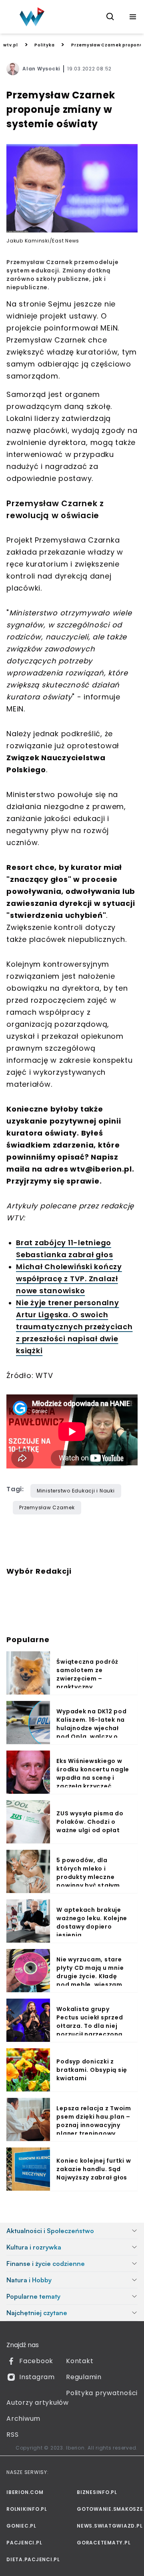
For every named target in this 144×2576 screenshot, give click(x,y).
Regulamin (84, 2377)
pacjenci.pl (24, 2543)
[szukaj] (110, 17)
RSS (12, 2435)
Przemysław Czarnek (47, 1507)
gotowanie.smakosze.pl (107, 2509)
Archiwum (23, 2419)
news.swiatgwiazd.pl (107, 2526)
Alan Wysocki (41, 69)
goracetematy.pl (104, 2543)
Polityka (44, 45)
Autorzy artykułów (38, 2403)
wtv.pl (11, 45)
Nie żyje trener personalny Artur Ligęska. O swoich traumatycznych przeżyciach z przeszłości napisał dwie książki (74, 1327)
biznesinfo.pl (97, 2492)
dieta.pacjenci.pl (33, 2559)
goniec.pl (21, 2526)
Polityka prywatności (102, 2393)
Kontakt (80, 2361)
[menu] (133, 17)
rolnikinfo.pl (27, 2509)
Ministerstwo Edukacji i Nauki (76, 1491)
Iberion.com (25, 2492)
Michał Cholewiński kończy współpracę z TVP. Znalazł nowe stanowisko (69, 1279)
